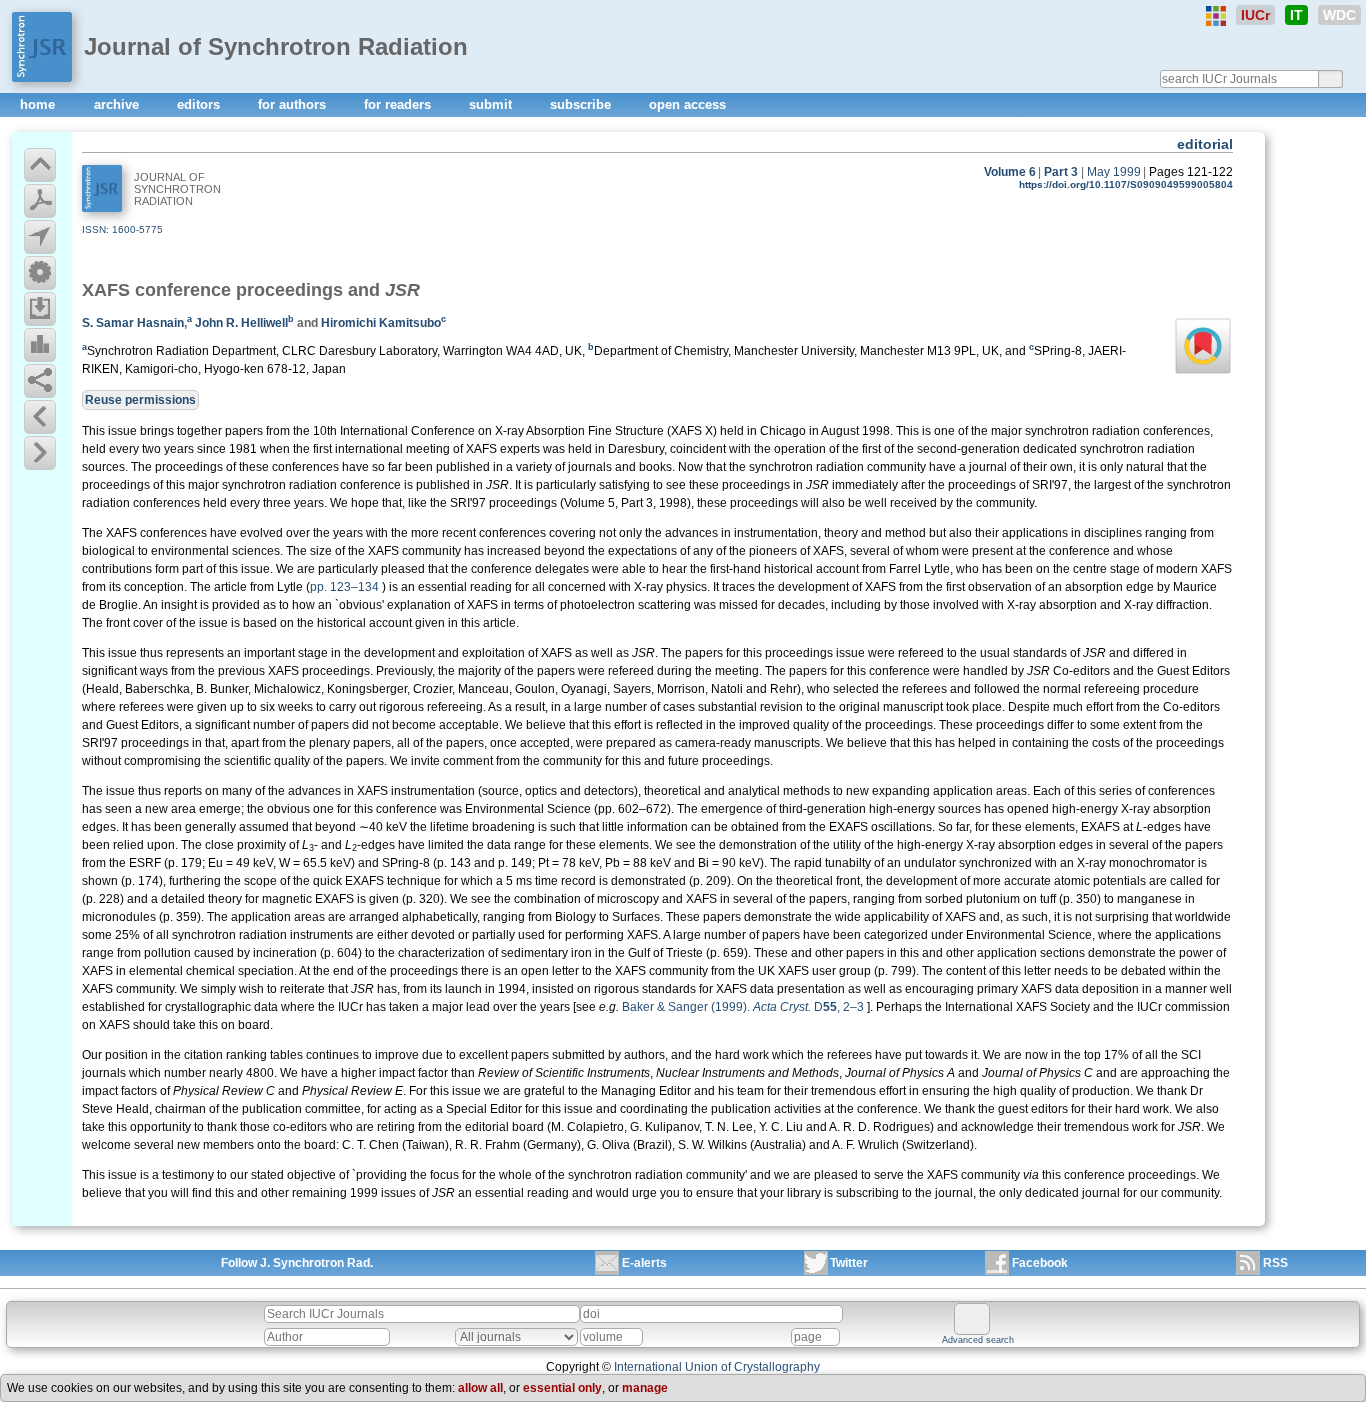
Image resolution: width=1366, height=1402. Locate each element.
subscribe (582, 104)
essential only (562, 1388)
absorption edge (1109, 587)
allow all (480, 1388)
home (39, 104)
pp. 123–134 (344, 587)
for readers (399, 104)
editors (200, 104)
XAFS (106, 290)
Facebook (1040, 1263)
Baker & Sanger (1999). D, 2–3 (743, 1007)
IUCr (1255, 15)
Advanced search (978, 1340)
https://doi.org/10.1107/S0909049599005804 (1126, 184)
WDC (1339, 15)
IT (1296, 15)
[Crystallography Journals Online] (1216, 16)
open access (687, 104)
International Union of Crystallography (717, 1367)
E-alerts (644, 1263)
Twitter (849, 1263)
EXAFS (848, 827)
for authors (294, 104)
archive (118, 104)
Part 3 (1061, 172)
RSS (1275, 1263)
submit (492, 104)
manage (645, 1388)
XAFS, (830, 551)
